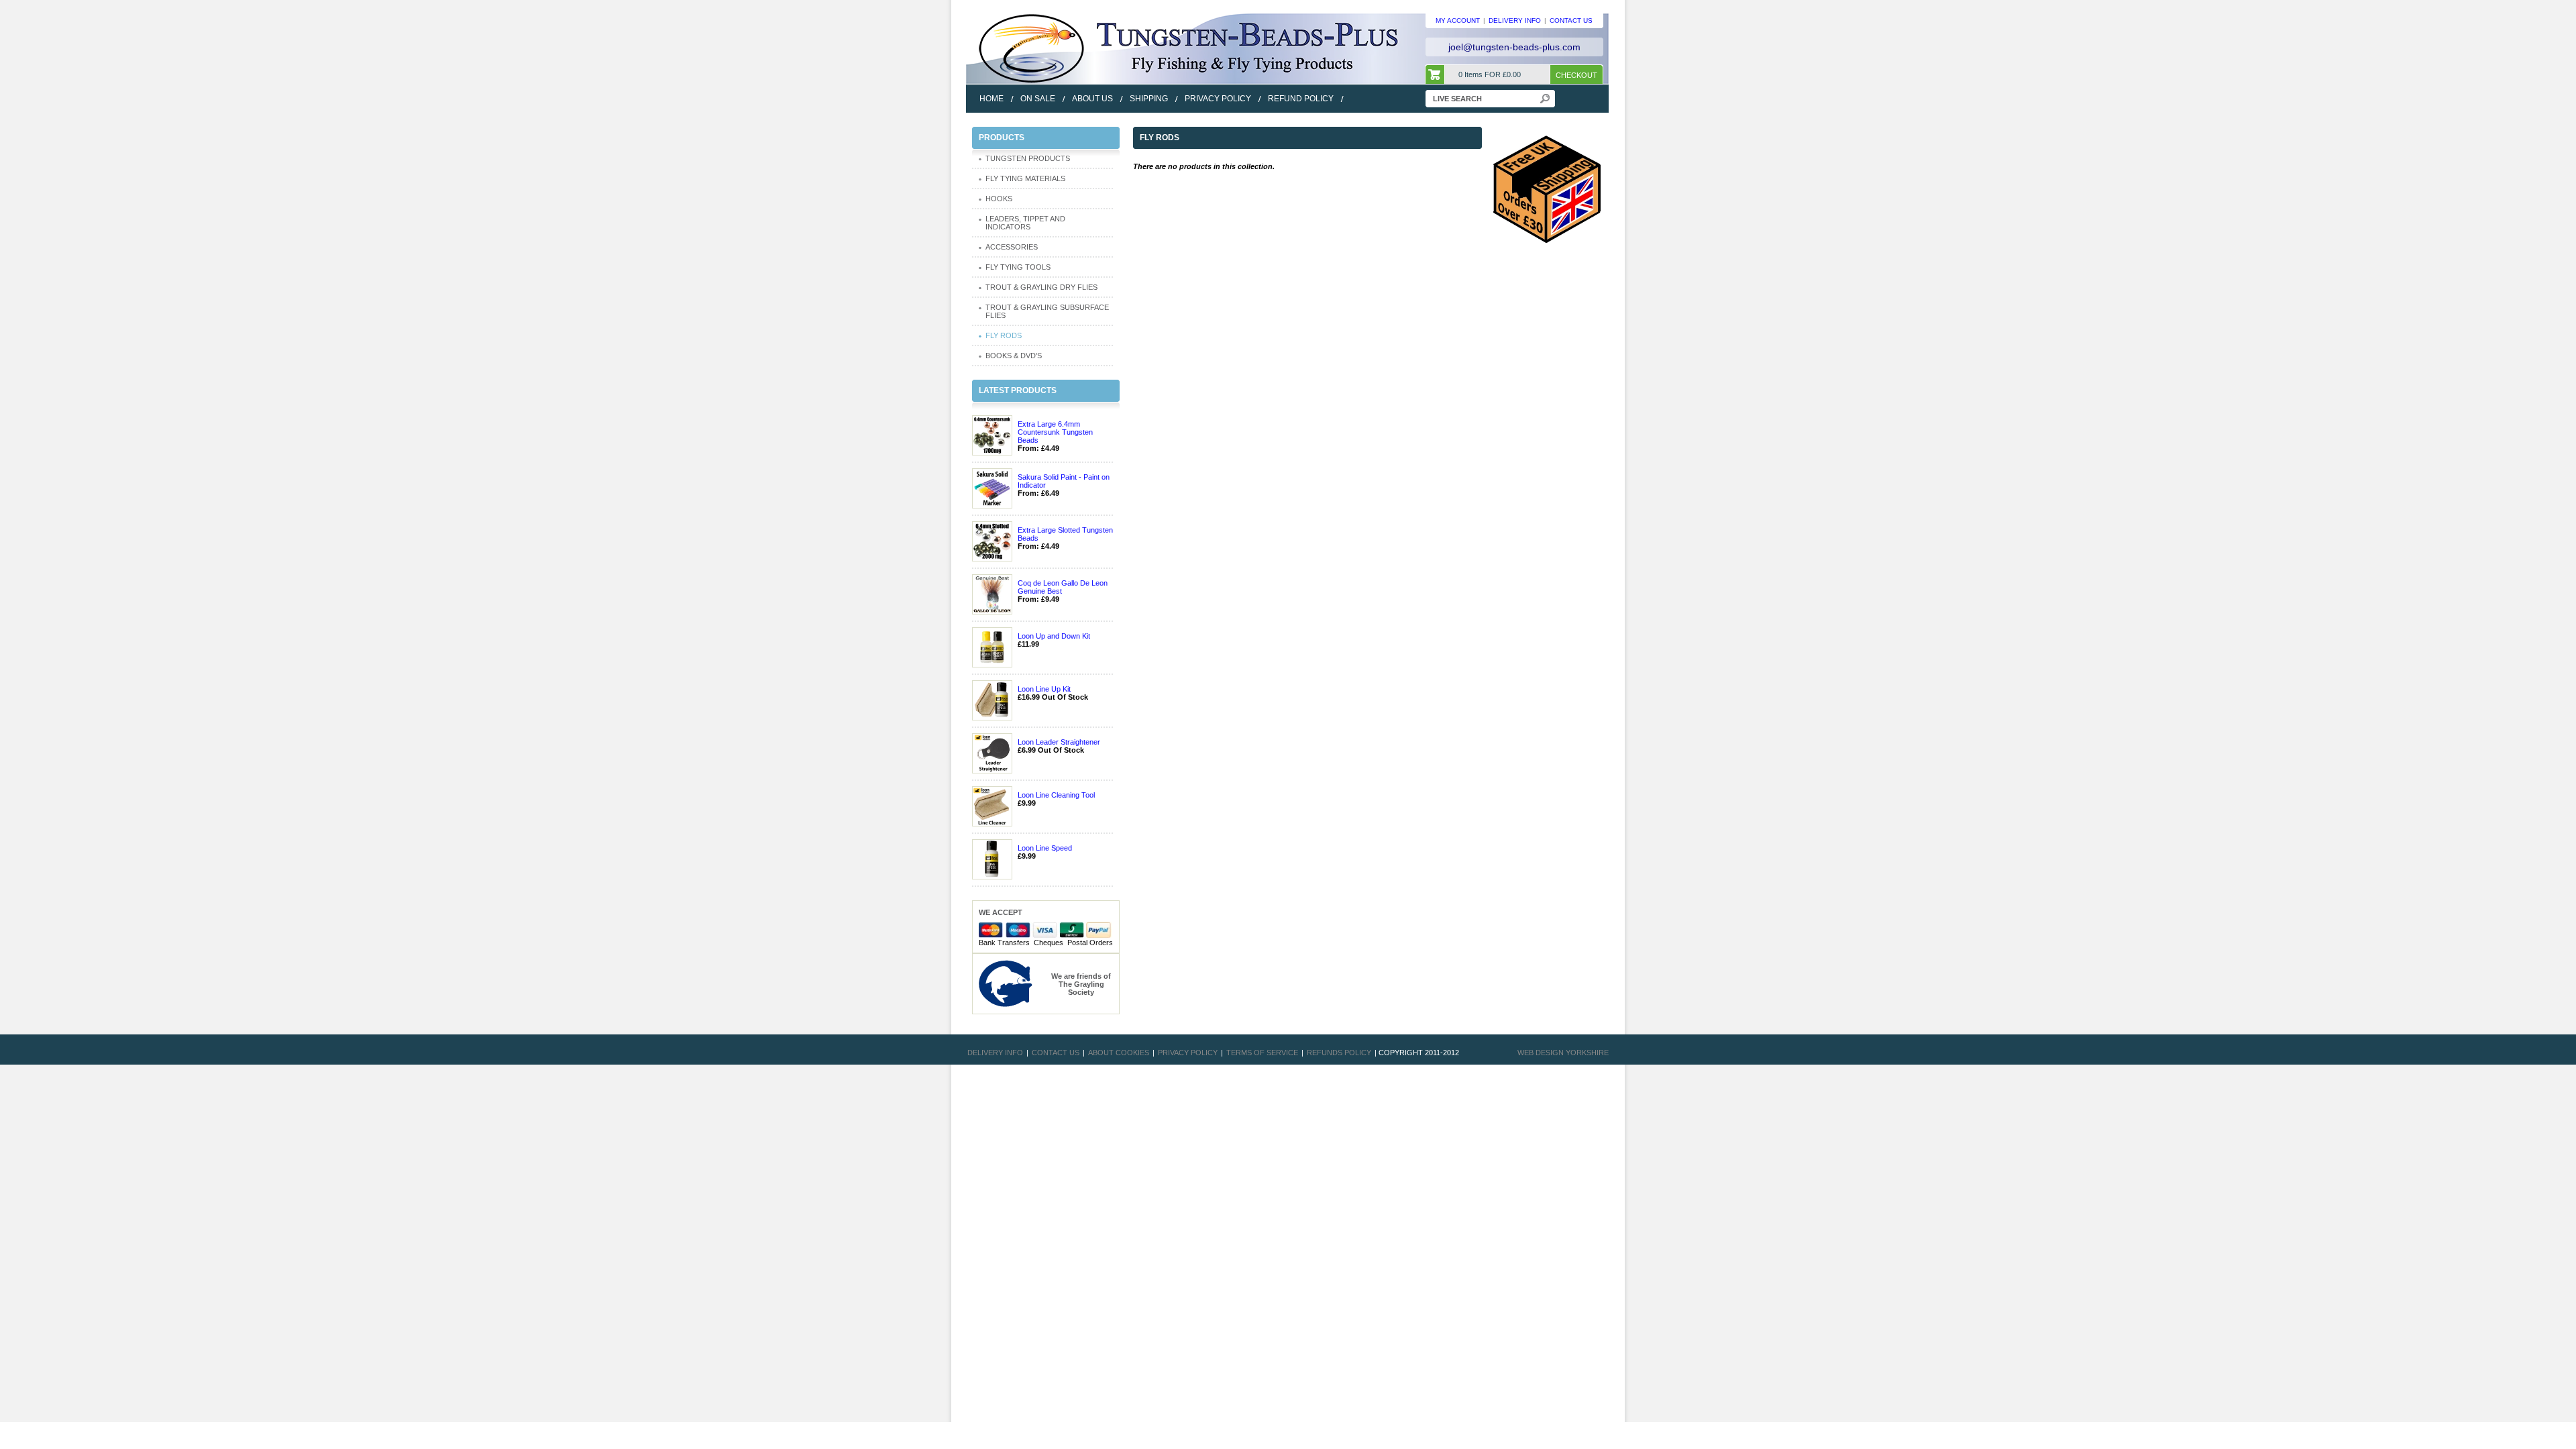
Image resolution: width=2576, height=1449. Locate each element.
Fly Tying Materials (1025, 178)
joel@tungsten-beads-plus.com (1514, 47)
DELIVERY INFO (1515, 20)
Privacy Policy (1188, 1053)
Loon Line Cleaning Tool (1056, 795)
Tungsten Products (1028, 158)
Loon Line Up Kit (1044, 689)
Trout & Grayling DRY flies (1041, 287)
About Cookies (1119, 1053)
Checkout (1576, 75)
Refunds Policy (1339, 1053)
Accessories (1012, 247)
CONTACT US (1571, 20)
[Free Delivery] (1547, 189)
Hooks (999, 199)
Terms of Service (1262, 1053)
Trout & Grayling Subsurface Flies (1047, 311)
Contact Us (1056, 1053)
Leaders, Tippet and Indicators (1025, 223)
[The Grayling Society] (1006, 983)
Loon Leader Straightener (1059, 742)
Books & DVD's (1014, 356)
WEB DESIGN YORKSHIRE (1563, 1053)
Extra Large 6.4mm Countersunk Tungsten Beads (1055, 432)
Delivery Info (995, 1053)
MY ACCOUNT (1458, 20)
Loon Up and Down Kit (1054, 636)
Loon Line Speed (1045, 848)
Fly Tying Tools (1018, 267)
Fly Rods (1004, 335)
